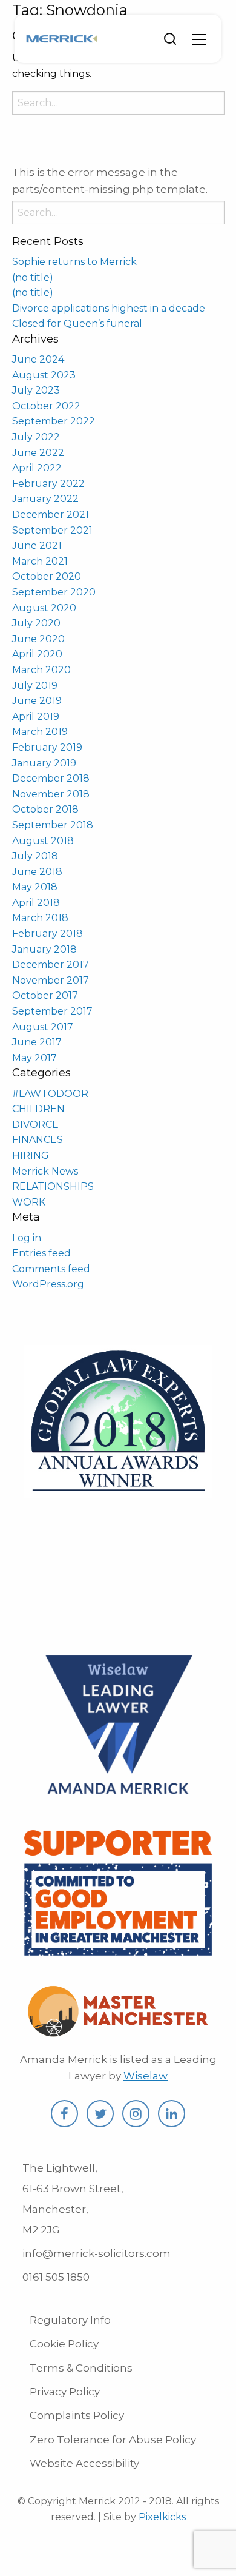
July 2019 (35, 686)
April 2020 (37, 654)
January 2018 (44, 949)
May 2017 (34, 1058)
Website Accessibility (84, 2463)
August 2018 (43, 841)
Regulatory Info (70, 2320)
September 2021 (52, 530)
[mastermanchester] (118, 2031)
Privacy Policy (65, 2392)
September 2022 (54, 421)
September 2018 (53, 825)
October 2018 (45, 809)
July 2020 (36, 623)
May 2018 (35, 887)
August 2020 (44, 608)
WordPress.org (48, 1284)
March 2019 (40, 732)
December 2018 (51, 778)
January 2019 (44, 763)
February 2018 (48, 934)
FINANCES (38, 1140)
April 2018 (36, 903)
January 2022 (45, 499)
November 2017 (51, 980)
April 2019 (36, 716)
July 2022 (36, 437)
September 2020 (54, 592)
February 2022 (48, 484)
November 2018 (51, 794)
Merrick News (45, 1171)
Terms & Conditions (81, 2368)
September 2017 (52, 1011)
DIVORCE (35, 1125)
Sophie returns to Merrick (74, 262)
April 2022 (37, 468)
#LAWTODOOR (50, 1094)
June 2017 (37, 1042)
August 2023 (44, 375)
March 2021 (40, 561)
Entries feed (41, 1253)
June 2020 (38, 639)
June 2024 (38, 359)
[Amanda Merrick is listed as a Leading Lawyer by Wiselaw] (118, 1797)
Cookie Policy (64, 2344)
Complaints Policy (77, 2415)
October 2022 (46, 406)
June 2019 (37, 701)
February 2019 (47, 747)
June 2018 (37, 872)
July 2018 (35, 856)
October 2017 (45, 995)
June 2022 (38, 453)
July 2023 (36, 390)
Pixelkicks (162, 2517)
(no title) (33, 277)
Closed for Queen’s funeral (77, 324)
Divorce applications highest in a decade (109, 308)
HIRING (31, 1156)
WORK (29, 1202)
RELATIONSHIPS (53, 1186)
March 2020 (41, 670)
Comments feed (51, 1269)
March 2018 (40, 918)
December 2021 (51, 515)
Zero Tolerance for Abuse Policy (113, 2440)
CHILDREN (38, 1109)
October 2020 (47, 576)
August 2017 (43, 1027)
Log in (27, 1238)
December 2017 (51, 964)
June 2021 (37, 545)
